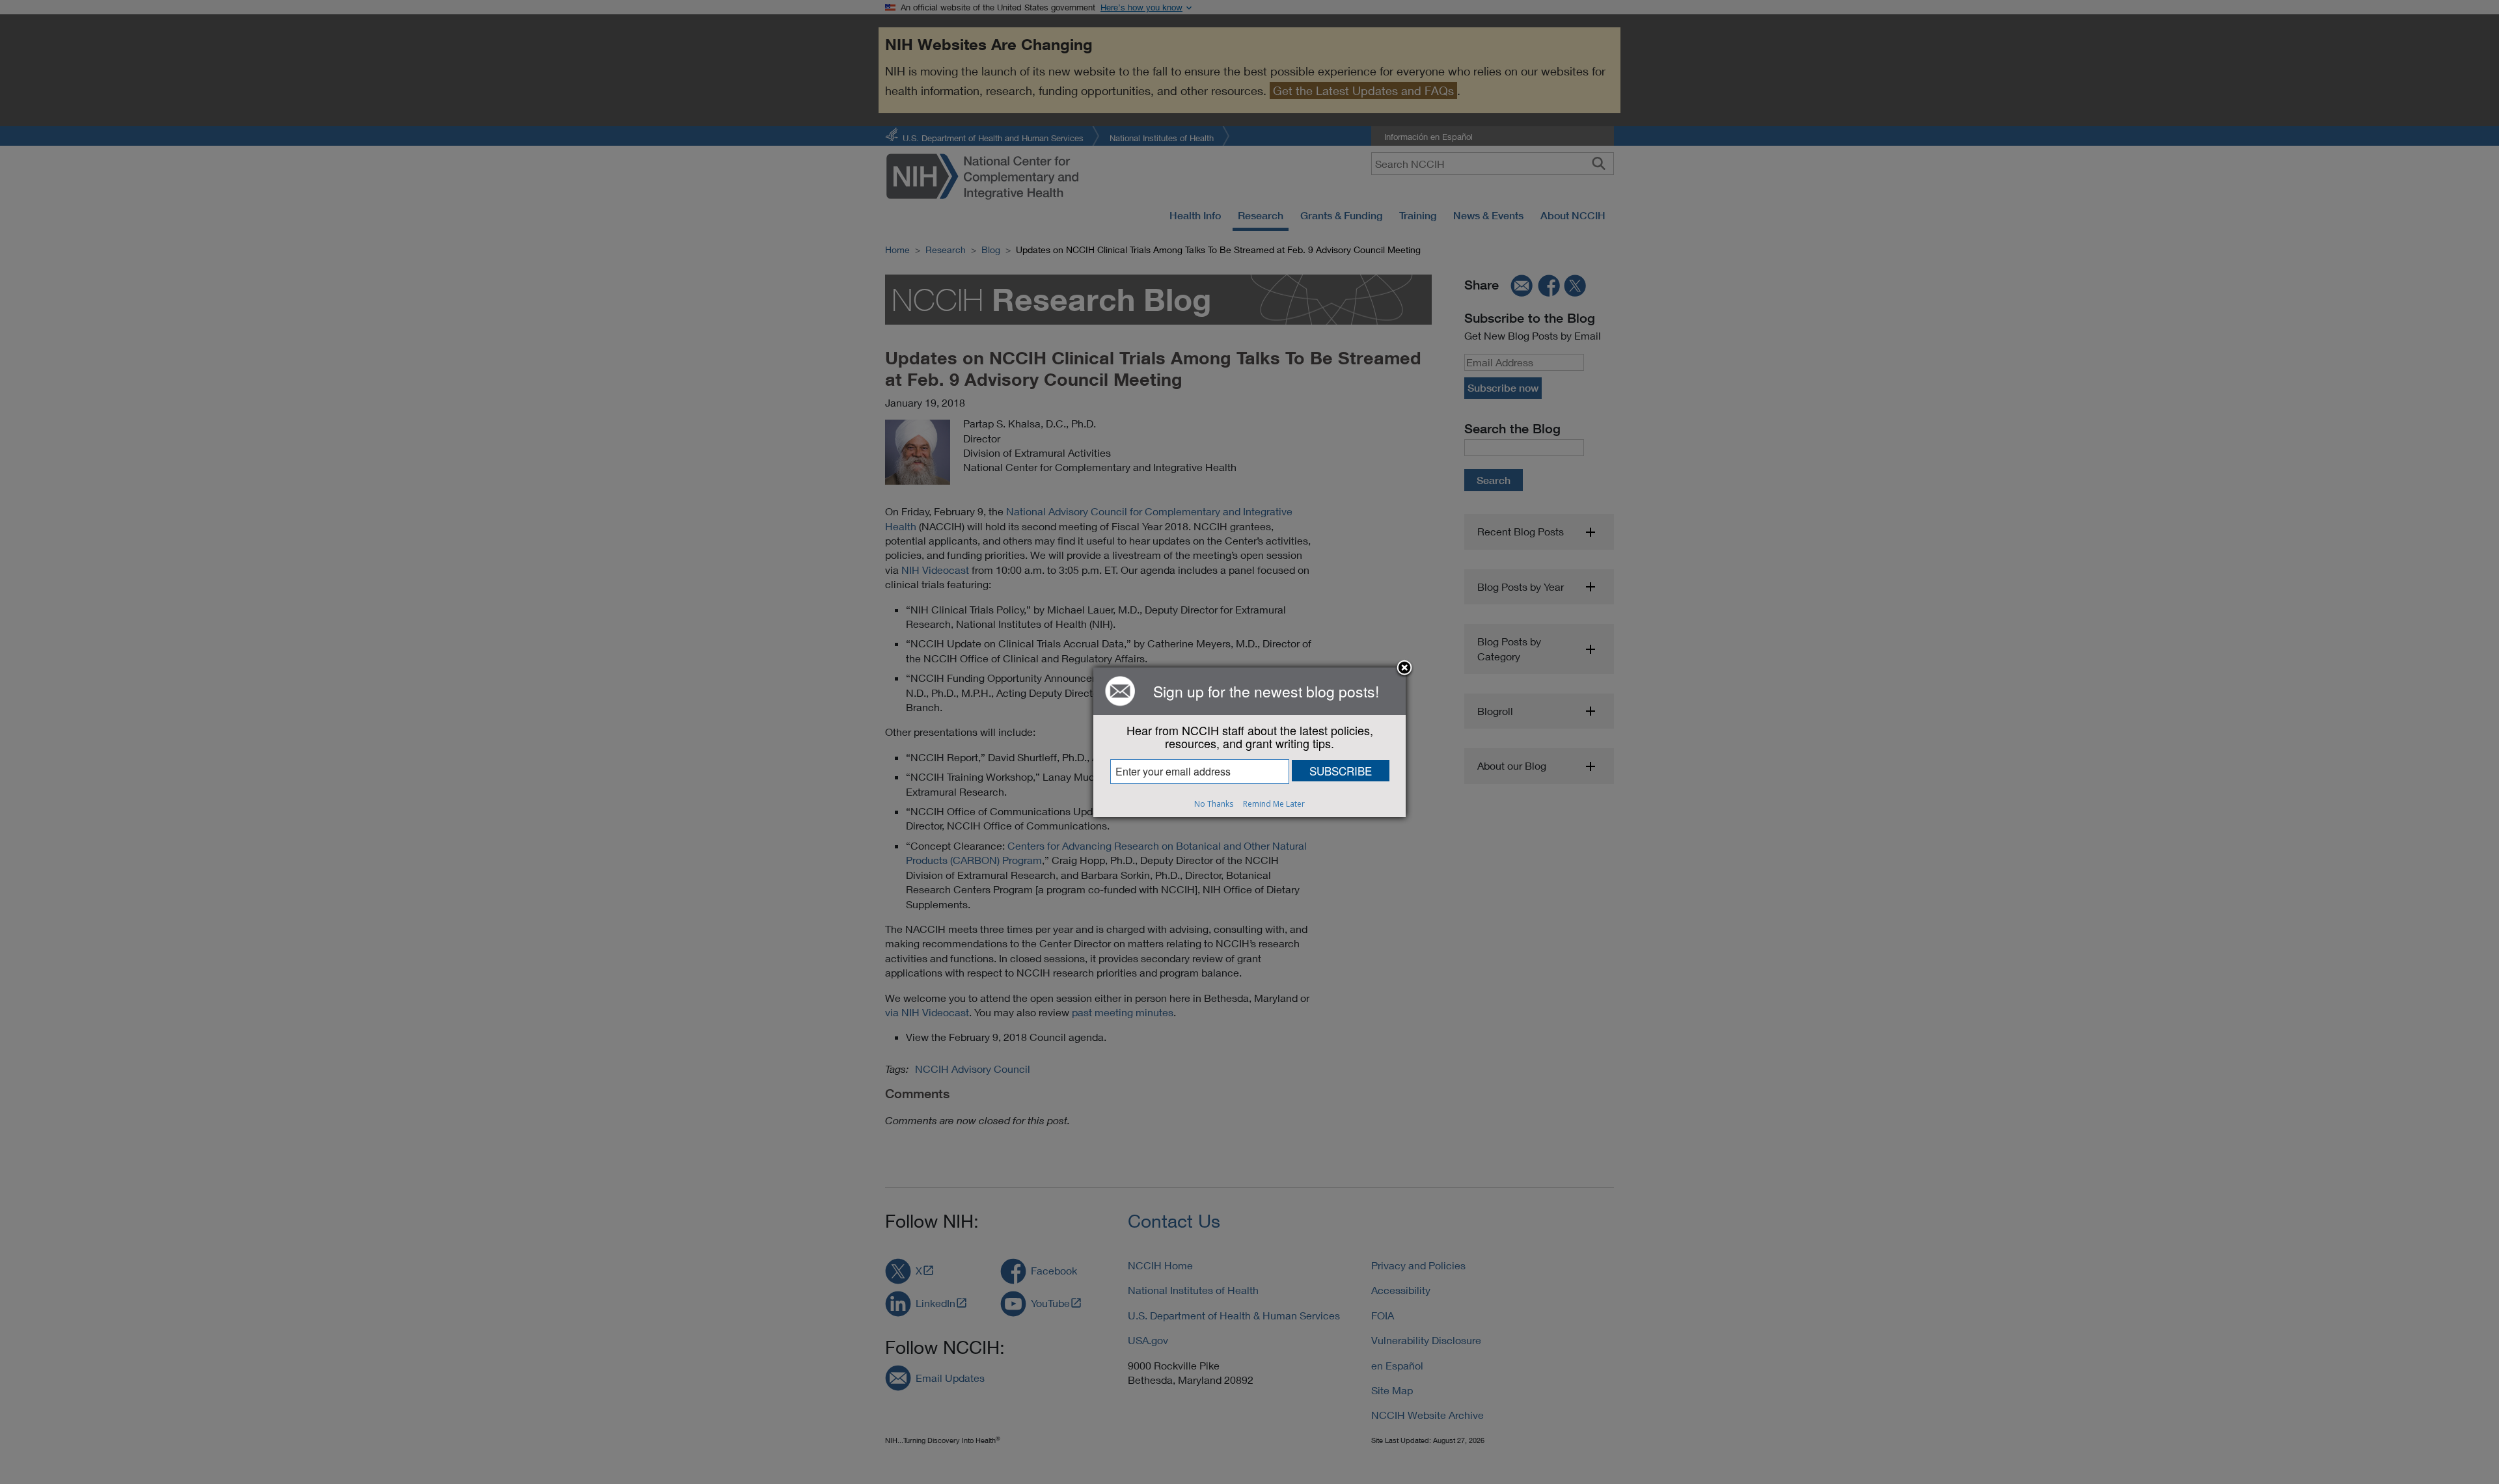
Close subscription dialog (1404, 669)
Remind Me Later (1274, 804)
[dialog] (1249, 742)
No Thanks (1214, 804)
